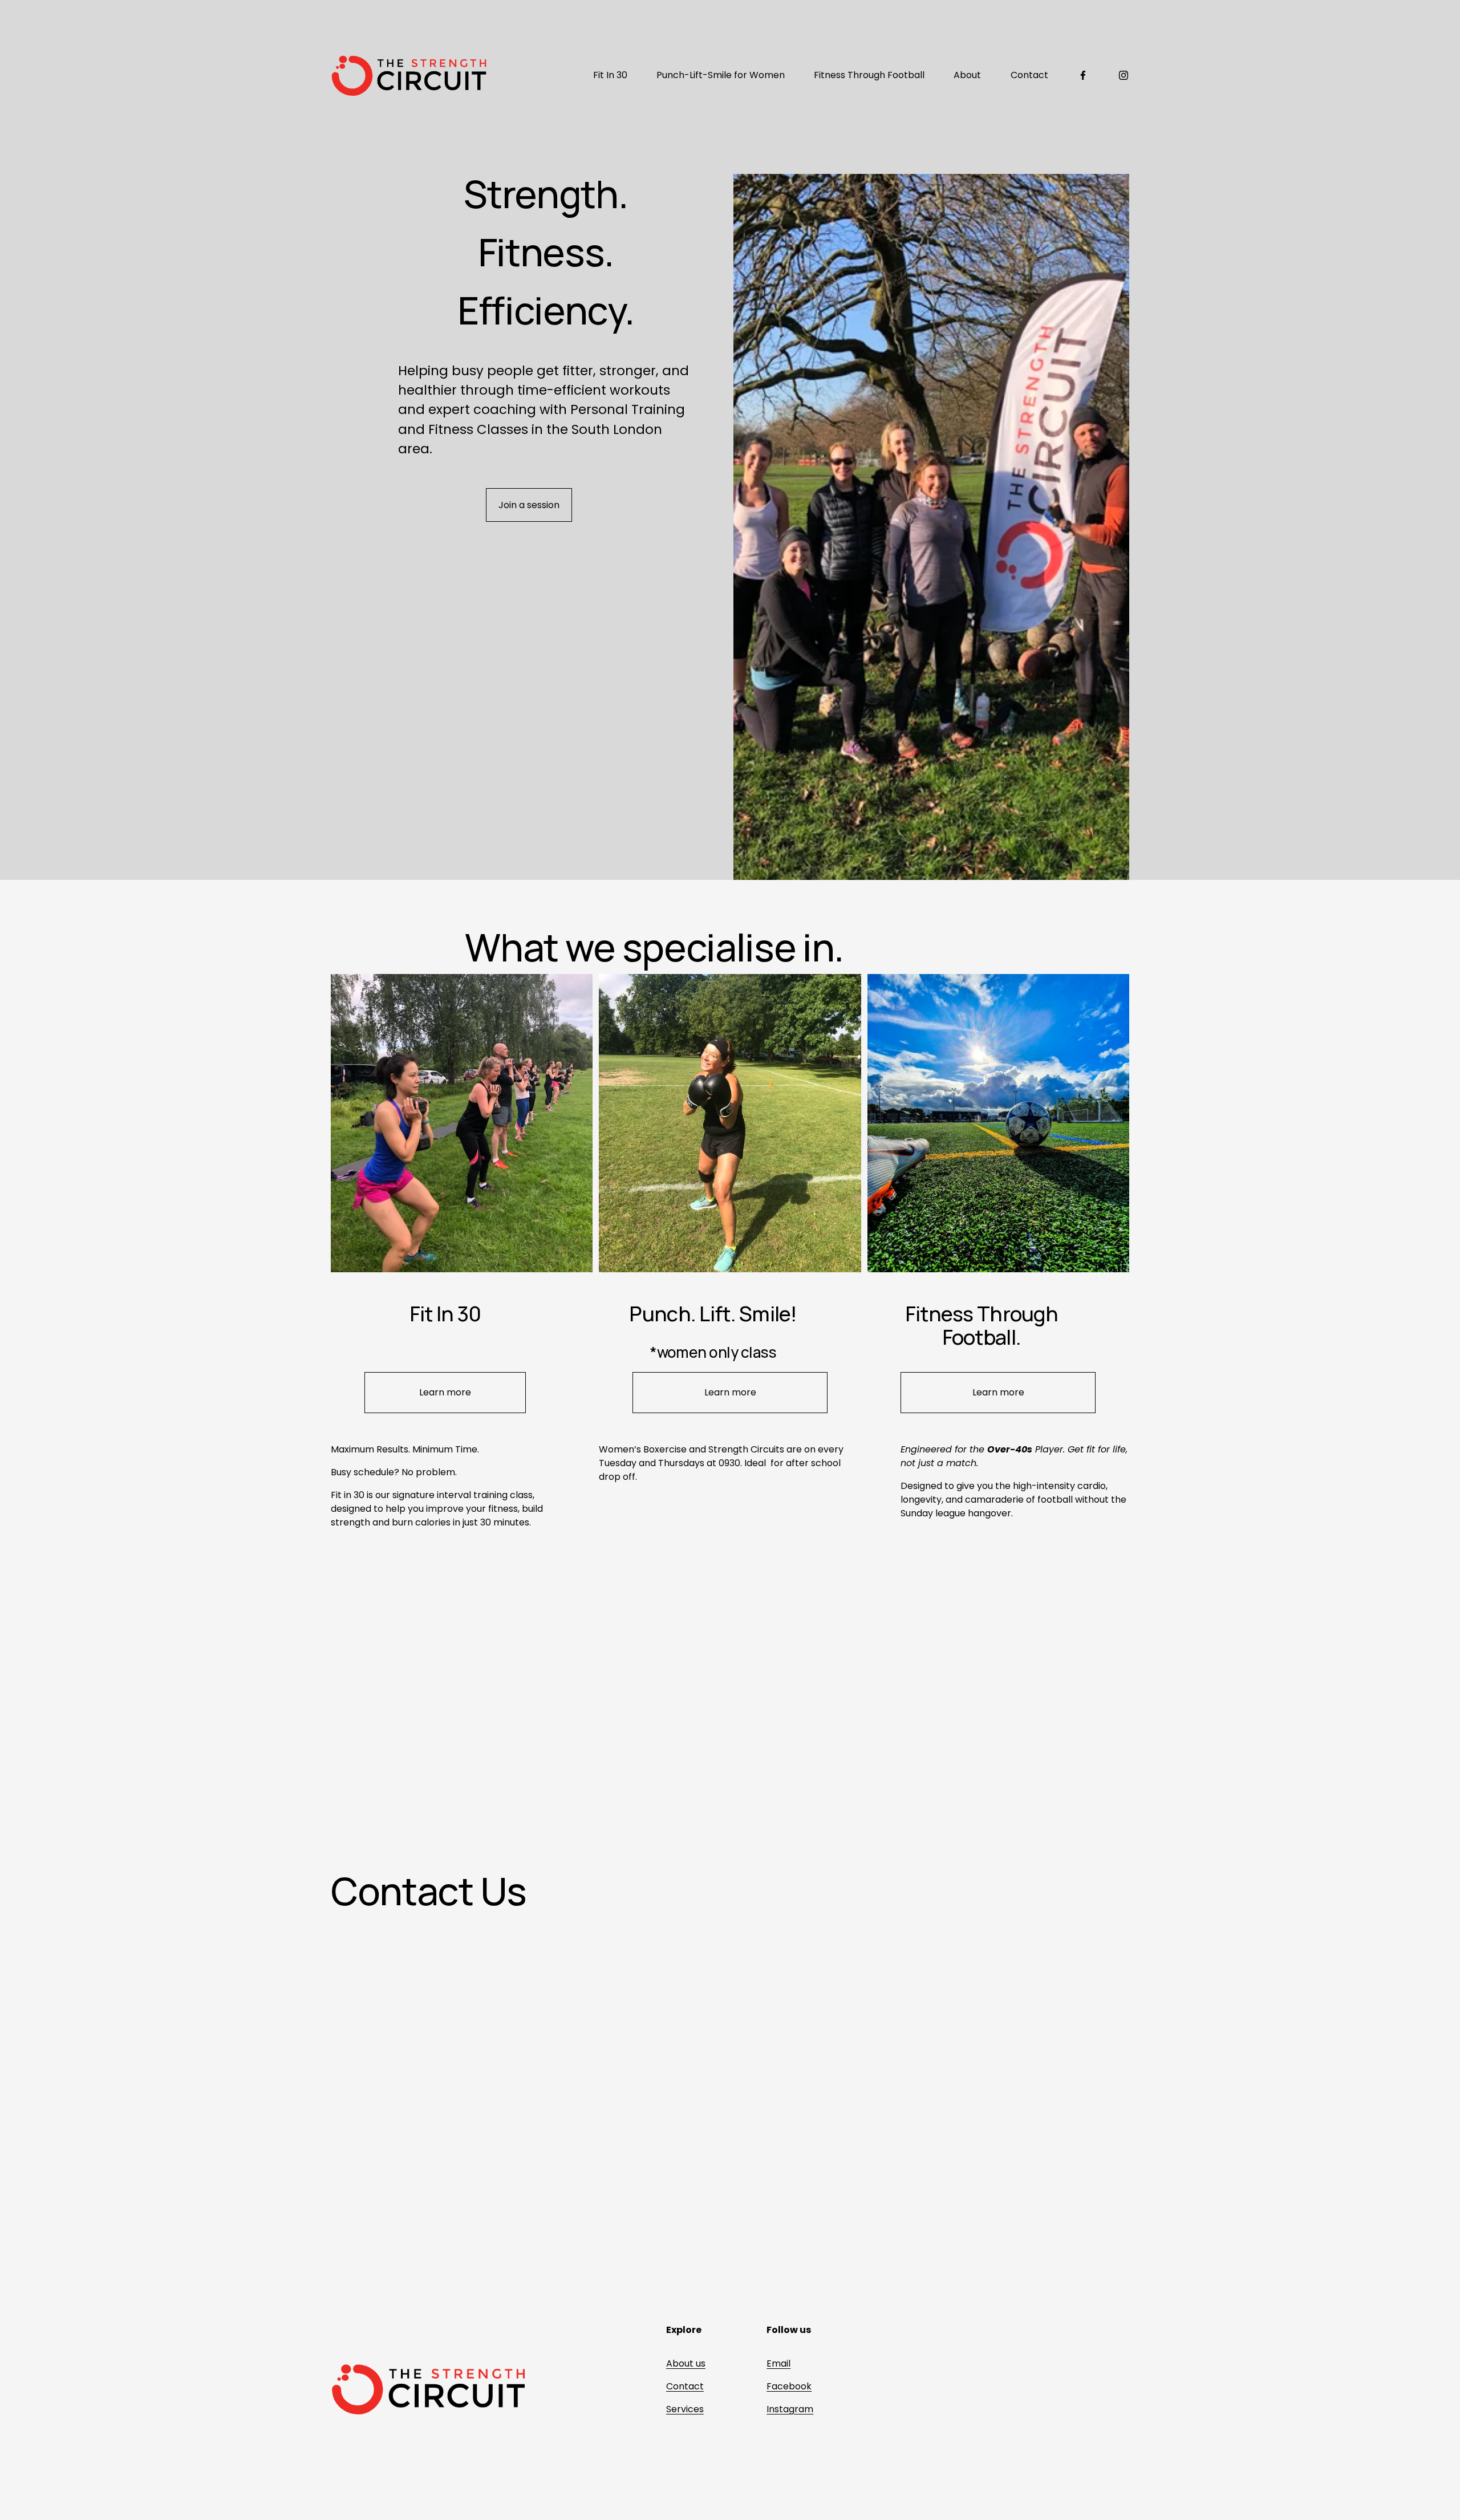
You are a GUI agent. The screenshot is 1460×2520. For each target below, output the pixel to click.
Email (778, 2363)
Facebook (789, 2386)
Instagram (790, 2409)
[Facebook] (1083, 75)
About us (686, 2363)
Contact (1029, 75)
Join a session (529, 505)
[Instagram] (1124, 75)
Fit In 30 (610, 75)
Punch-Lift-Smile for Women (721, 75)
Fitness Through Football (869, 75)
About (967, 75)
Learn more (445, 1392)
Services (685, 2409)
